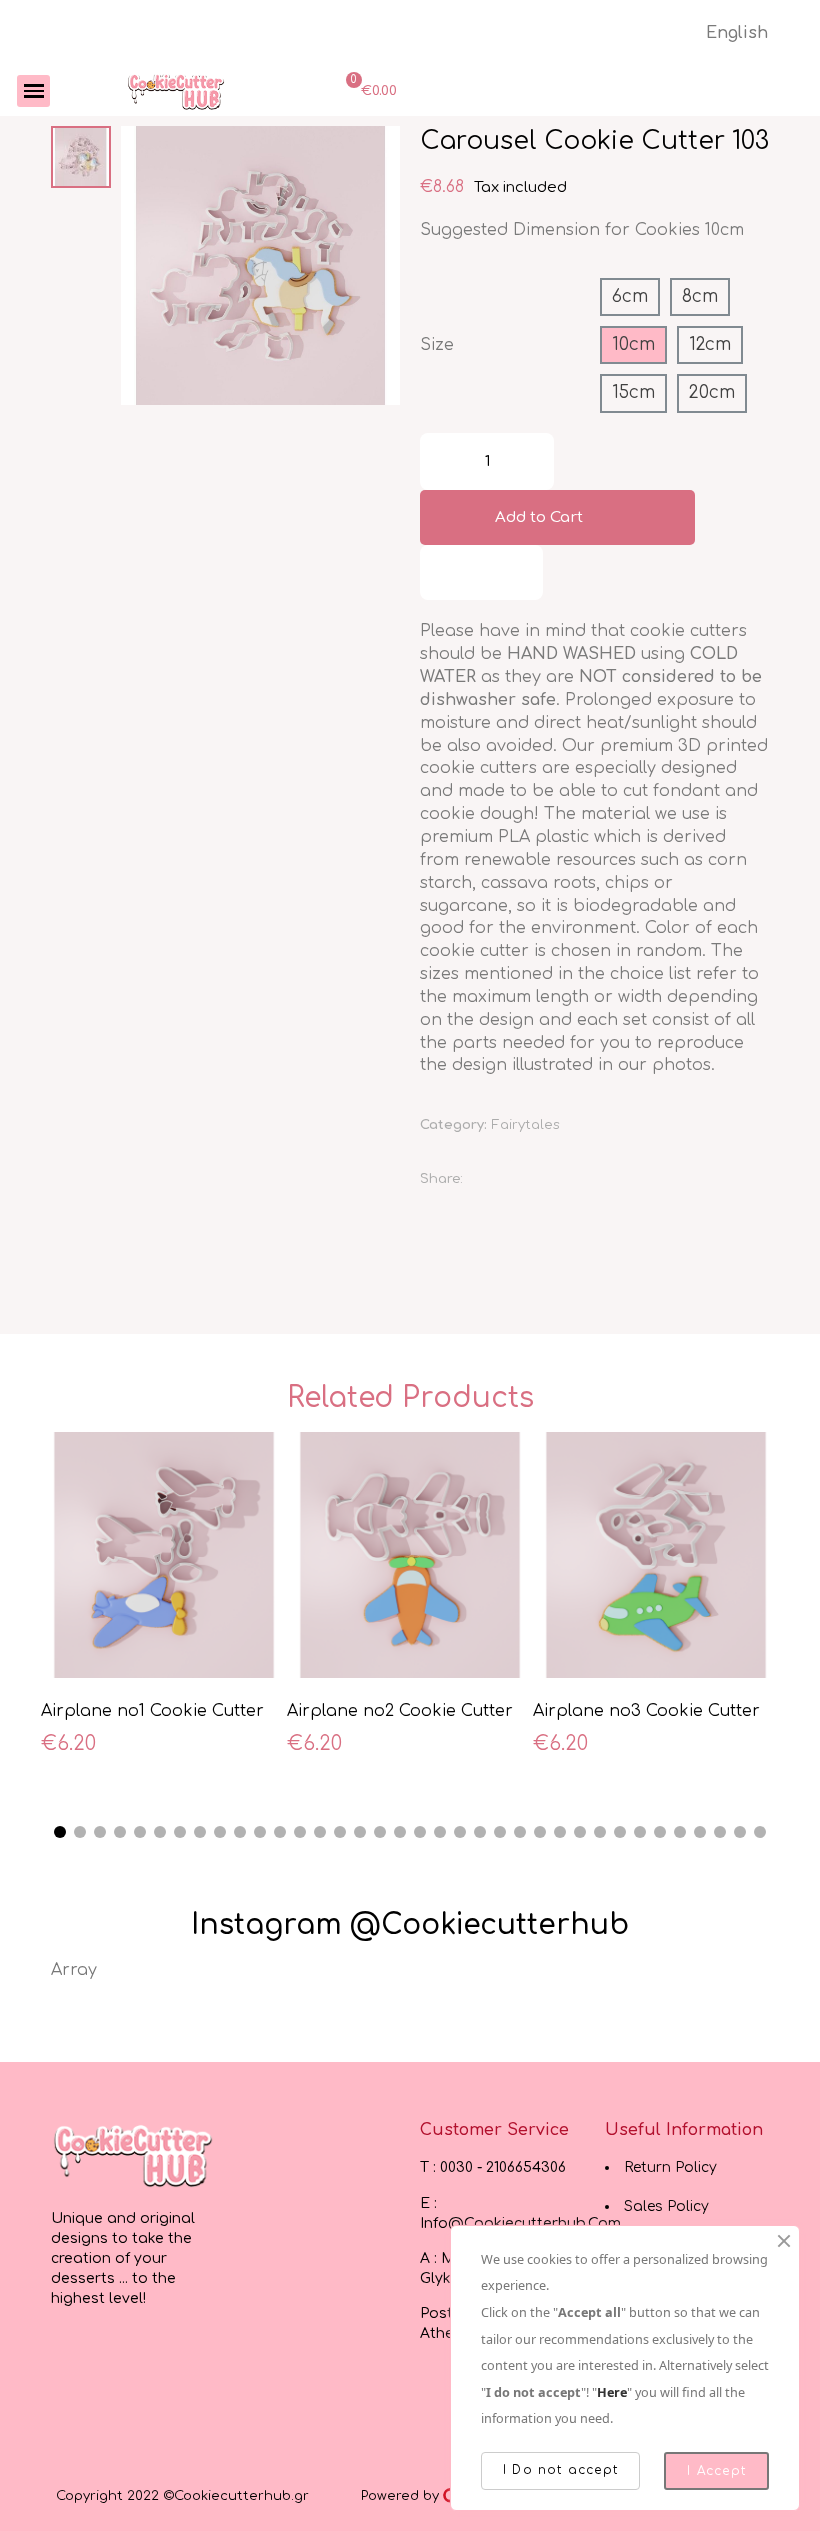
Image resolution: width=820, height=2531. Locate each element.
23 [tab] (500, 1832)
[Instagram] (108, 2362)
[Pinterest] (583, 1180)
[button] (139, 266)
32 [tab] (680, 1832)
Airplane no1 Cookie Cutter (152, 1711)
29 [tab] (620, 1832)
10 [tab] (240, 1832)
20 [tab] (440, 1832)
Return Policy (670, 2167)
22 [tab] (480, 1832)
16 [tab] (360, 1832)
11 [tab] (260, 1832)
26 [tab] (560, 1832)
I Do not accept (560, 2470)
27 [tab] (580, 1832)
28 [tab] (600, 1832)
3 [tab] (100, 1832)
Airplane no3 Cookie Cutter (646, 1711)
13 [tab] (300, 1832)
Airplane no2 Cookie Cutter (400, 1711)
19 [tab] (420, 1832)
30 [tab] (640, 1832)
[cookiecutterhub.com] (176, 91)
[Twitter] (535, 1180)
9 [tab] (220, 1832)
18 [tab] (400, 1832)
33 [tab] (700, 1832)
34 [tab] (720, 1832)
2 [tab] (80, 1832)
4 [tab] (120, 1832)
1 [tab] (60, 1832)
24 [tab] (520, 1832)
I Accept (716, 2471)
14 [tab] (320, 1832)
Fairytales (526, 1125)
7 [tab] (180, 1832)
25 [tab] (540, 1832)
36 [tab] (760, 1832)
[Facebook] (487, 1180)
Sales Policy (666, 2206)
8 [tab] (200, 1832)
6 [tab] (160, 1832)
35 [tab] (740, 1832)
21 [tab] (460, 1832)
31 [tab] (660, 1832)
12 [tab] (280, 1832)
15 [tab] (340, 1832)
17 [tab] (380, 1832)
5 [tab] (140, 1832)
